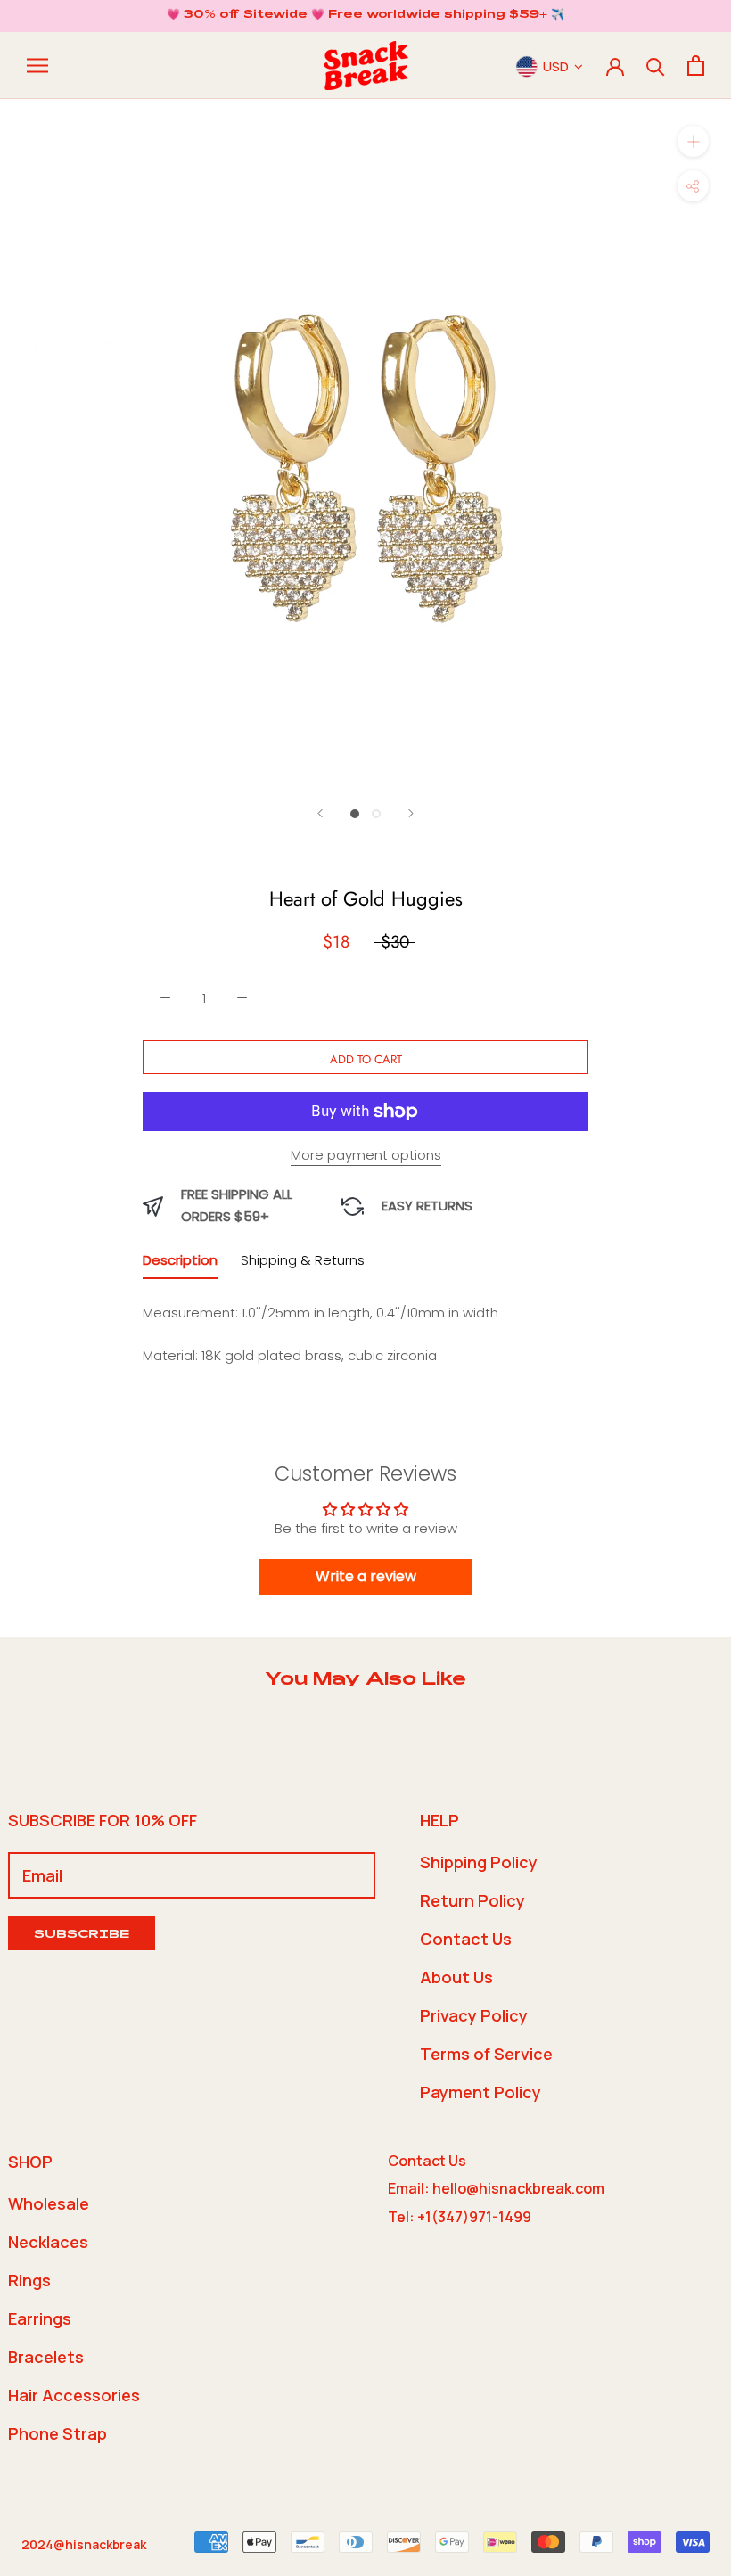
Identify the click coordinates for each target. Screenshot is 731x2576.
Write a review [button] (366, 1576)
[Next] (411, 813)
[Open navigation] (37, 66)
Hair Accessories (74, 2395)
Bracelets (46, 2357)
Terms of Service (486, 2054)
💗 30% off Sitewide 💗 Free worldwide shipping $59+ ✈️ (365, 15)
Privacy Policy (474, 2015)
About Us (456, 1977)
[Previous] (320, 813)
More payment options (366, 1155)
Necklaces (48, 2242)
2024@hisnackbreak (84, 2544)
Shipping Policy (479, 1862)
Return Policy (472, 1900)
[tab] (180, 1264)
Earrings (40, 2318)
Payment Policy (480, 2092)
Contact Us (466, 1939)
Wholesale (49, 2203)
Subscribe (82, 1936)
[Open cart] (696, 66)
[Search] (656, 66)
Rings (29, 2280)
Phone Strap (57, 2433)
